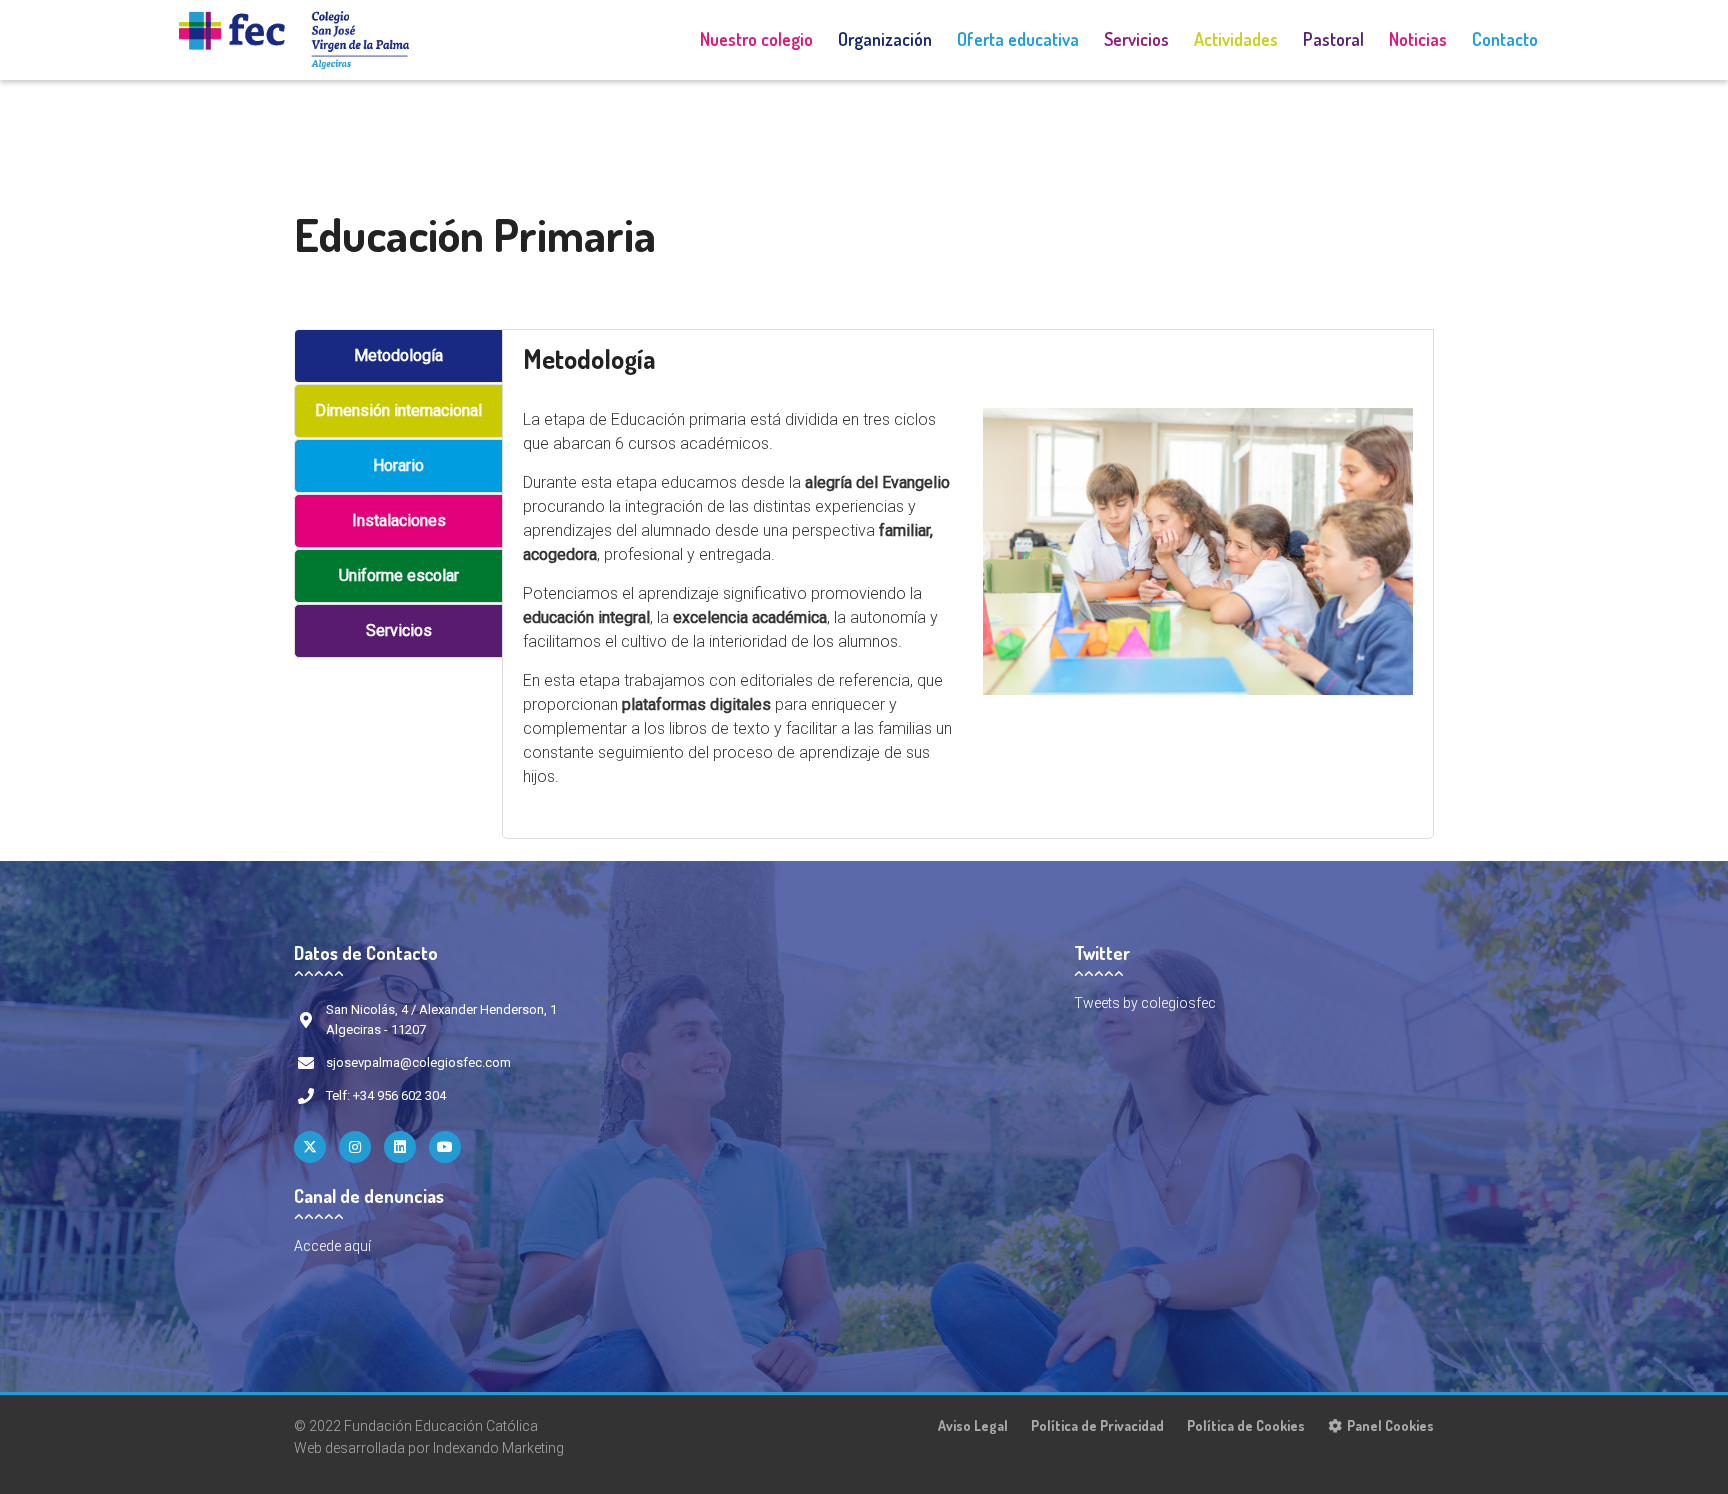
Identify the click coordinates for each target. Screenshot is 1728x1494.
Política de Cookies (1246, 1425)
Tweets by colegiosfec (1145, 1003)
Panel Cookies (1390, 1425)
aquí (357, 1246)
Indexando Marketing (498, 1448)
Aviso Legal (973, 1425)
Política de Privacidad (1097, 1425)
